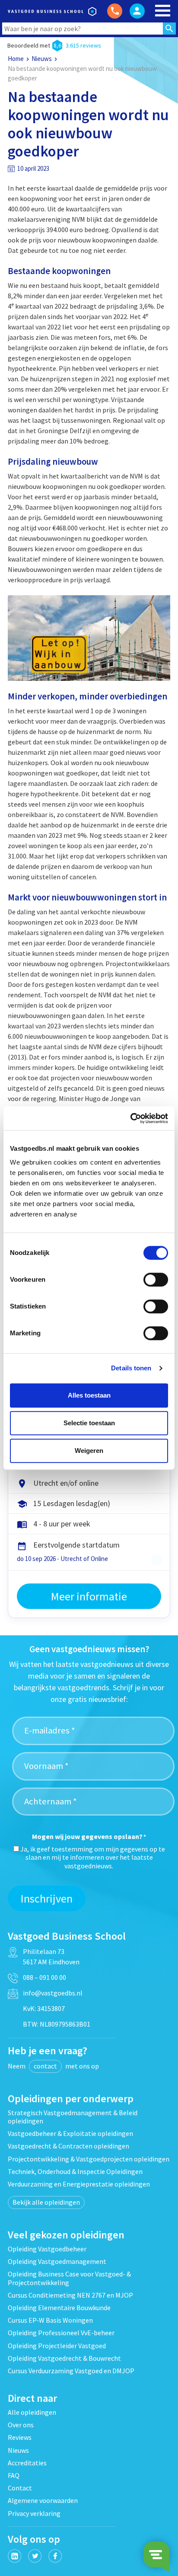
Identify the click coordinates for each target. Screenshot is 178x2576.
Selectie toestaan (89, 1423)
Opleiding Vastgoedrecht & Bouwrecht (64, 2358)
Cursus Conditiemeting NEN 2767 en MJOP (70, 2295)
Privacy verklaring (34, 2513)
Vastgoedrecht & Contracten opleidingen (68, 2146)
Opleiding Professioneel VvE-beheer (61, 2333)
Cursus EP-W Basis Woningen (50, 2320)
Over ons (21, 2425)
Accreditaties (27, 2463)
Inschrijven (47, 1898)
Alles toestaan (89, 1395)
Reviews (20, 2437)
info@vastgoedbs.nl (53, 1993)
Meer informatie (89, 1596)
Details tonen (131, 1368)
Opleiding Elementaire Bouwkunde (59, 2308)
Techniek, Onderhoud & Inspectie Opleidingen (75, 2171)
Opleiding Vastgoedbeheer (47, 2249)
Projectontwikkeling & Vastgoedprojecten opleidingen (89, 2159)
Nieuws (42, 59)
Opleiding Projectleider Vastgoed (57, 2346)
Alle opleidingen (32, 2412)
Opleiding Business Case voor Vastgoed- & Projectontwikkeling (69, 2278)
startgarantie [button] (157, 1560)
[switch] (156, 1280)
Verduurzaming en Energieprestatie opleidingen (79, 2184)
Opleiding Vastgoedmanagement (57, 2261)
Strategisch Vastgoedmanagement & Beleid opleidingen (73, 2117)
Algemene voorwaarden (43, 2500)
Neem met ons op (53, 2066)
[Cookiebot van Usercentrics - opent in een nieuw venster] (130, 1118)
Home (16, 59)
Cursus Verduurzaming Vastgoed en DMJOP (71, 2371)
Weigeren (89, 1451)
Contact (20, 2488)
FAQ (14, 2475)
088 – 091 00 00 (44, 1977)
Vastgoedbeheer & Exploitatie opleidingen (70, 2133)
